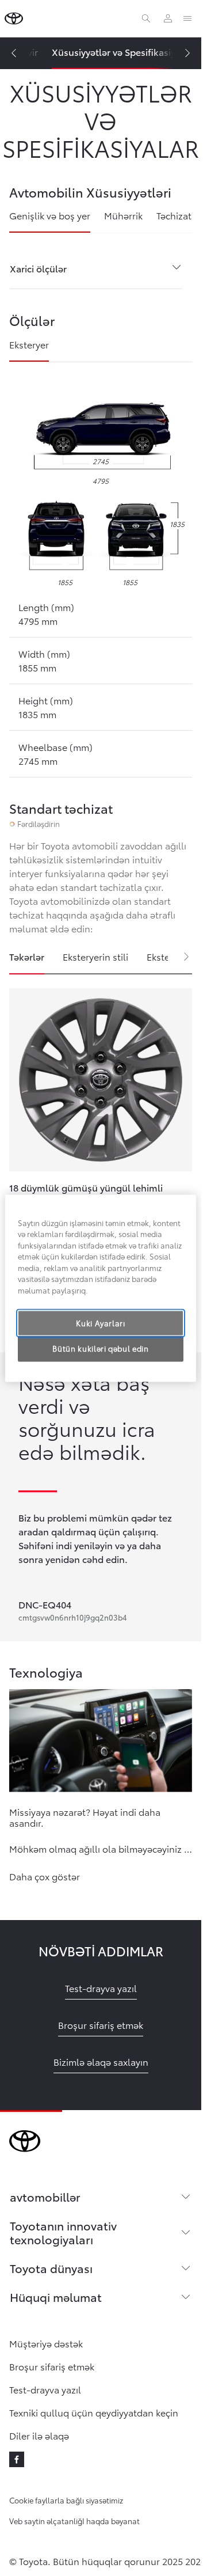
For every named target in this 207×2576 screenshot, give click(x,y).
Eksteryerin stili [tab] (95, 956)
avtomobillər (45, 2196)
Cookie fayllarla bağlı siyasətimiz (66, 2500)
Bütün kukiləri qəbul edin (100, 1349)
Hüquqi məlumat (56, 2297)
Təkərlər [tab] (27, 956)
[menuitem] (122, 53)
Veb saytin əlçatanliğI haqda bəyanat (74, 2521)
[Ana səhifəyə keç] (14, 18)
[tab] (50, 221)
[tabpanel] (101, 1147)
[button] (45, 1874)
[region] (101, 1288)
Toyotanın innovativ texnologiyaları (63, 2232)
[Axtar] (146, 18)
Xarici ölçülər (38, 268)
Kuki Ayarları (100, 1323)
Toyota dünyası (51, 2268)
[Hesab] (168, 18)
